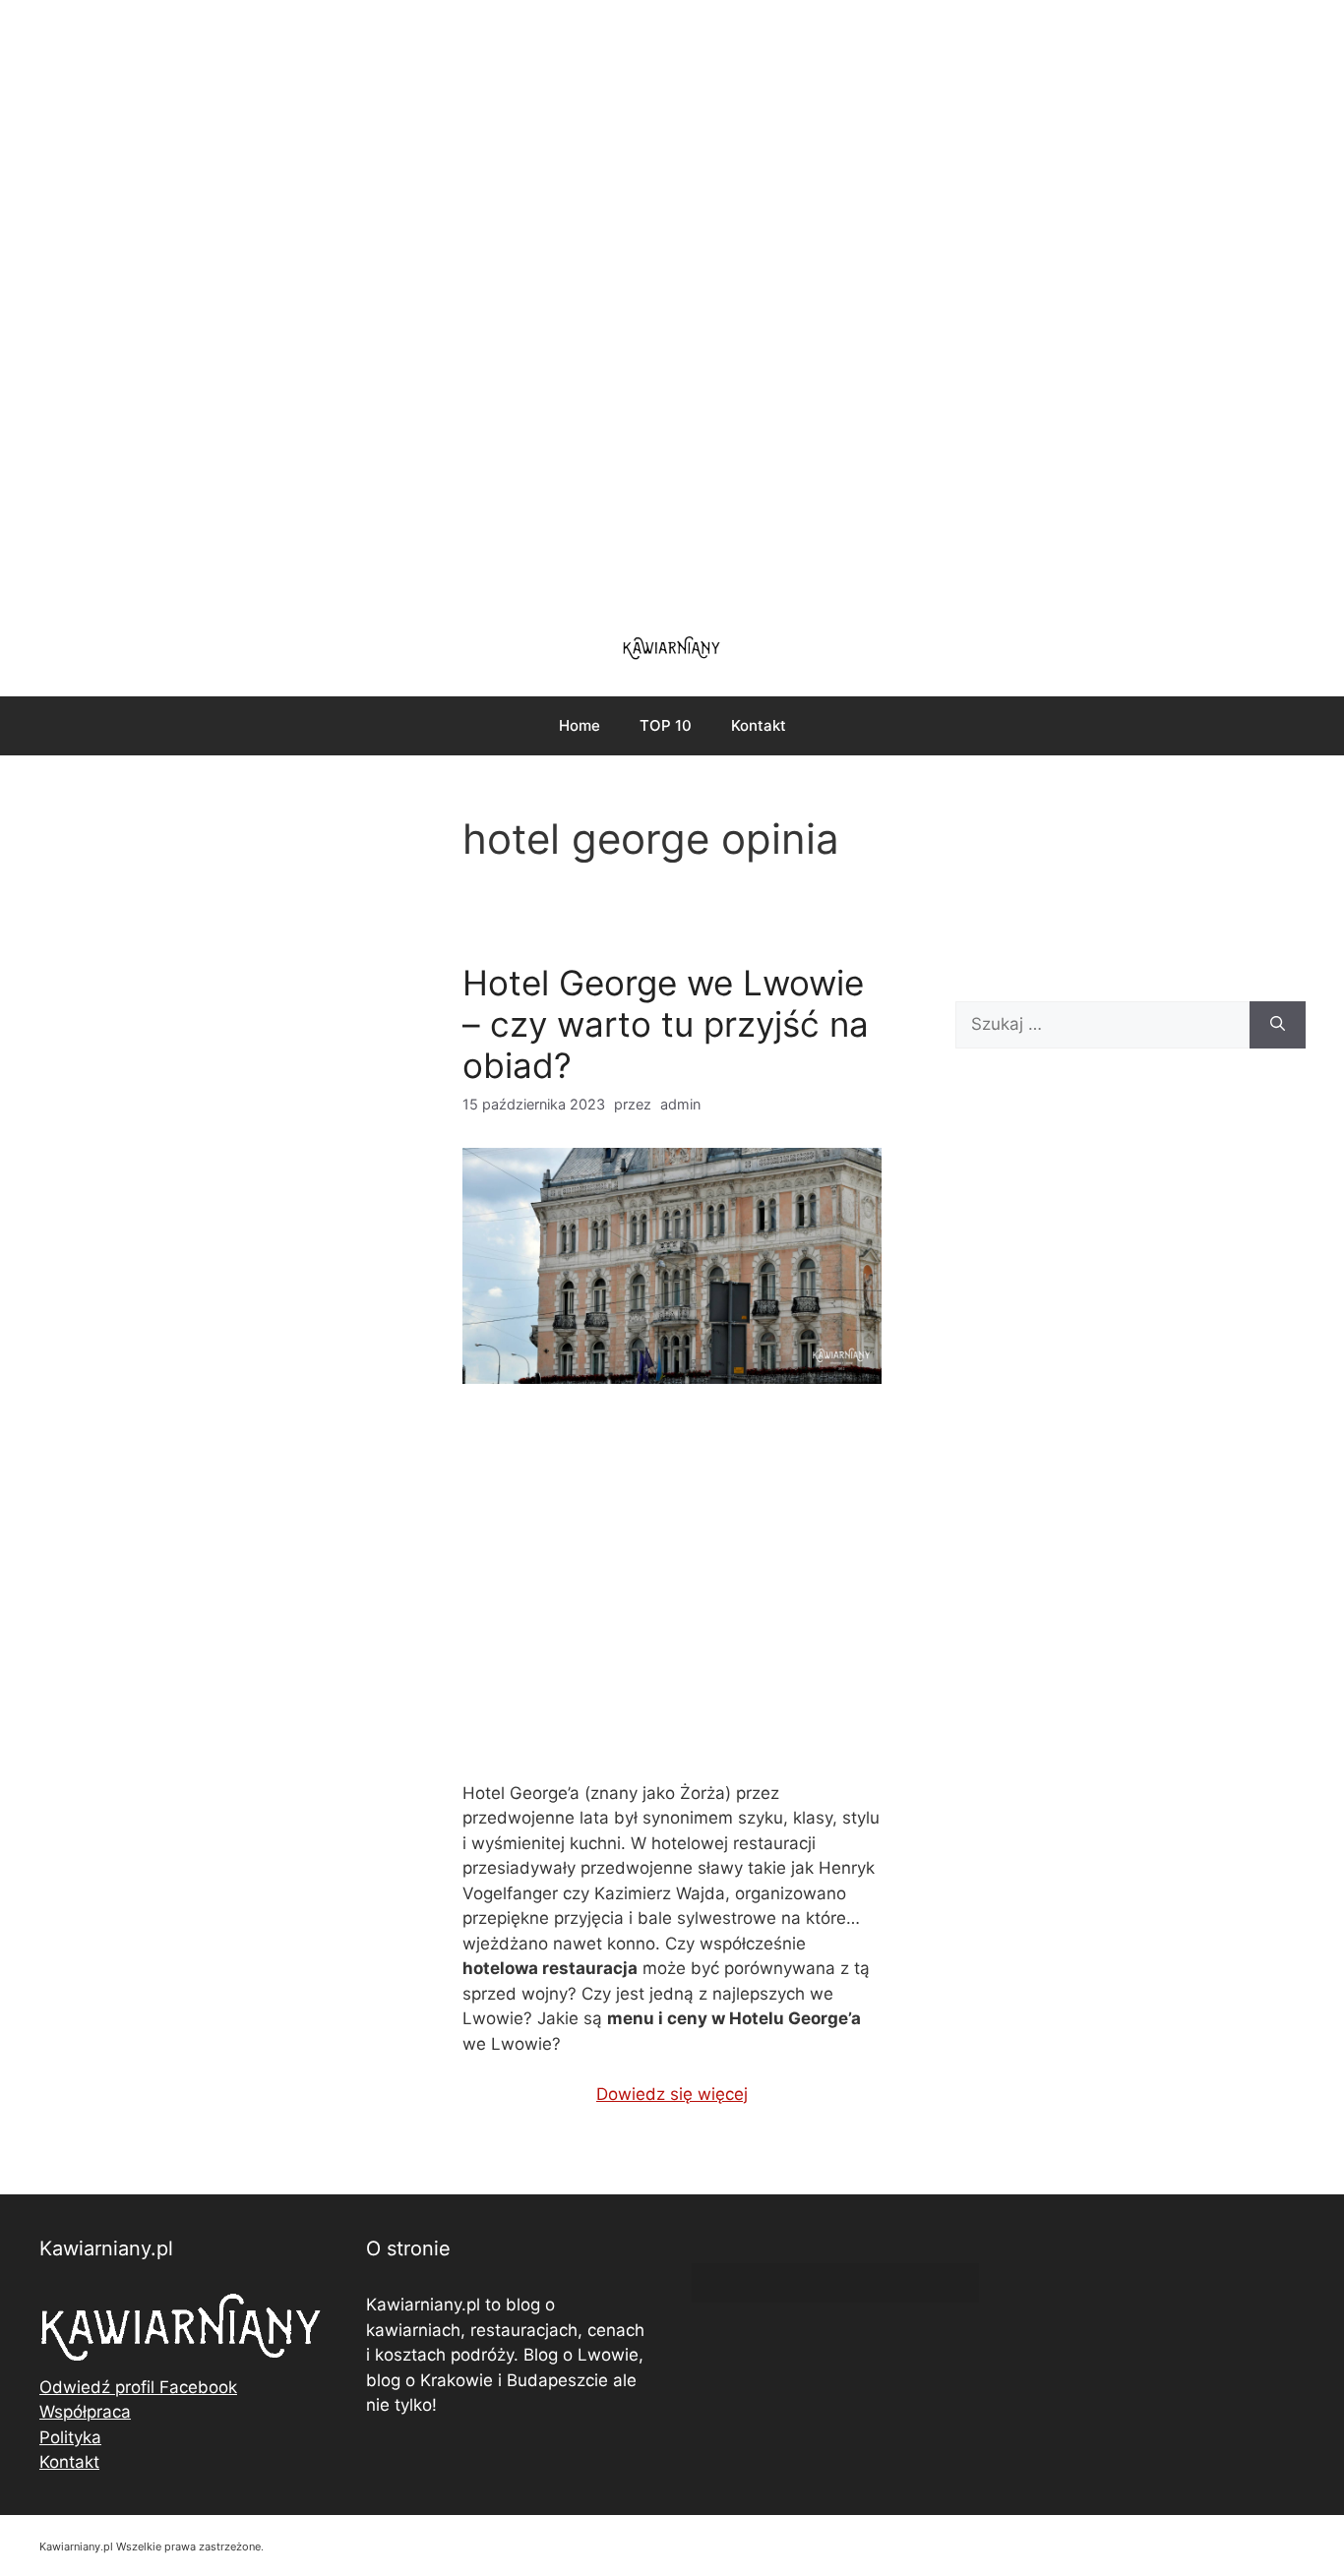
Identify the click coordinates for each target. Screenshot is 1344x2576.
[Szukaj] (1278, 1025)
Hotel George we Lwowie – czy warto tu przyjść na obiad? (666, 1024)
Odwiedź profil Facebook (138, 2387)
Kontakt (759, 725)
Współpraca (85, 2412)
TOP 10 (666, 725)
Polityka (70, 2437)
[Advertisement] (672, 305)
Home (580, 725)
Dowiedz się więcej (672, 2094)
